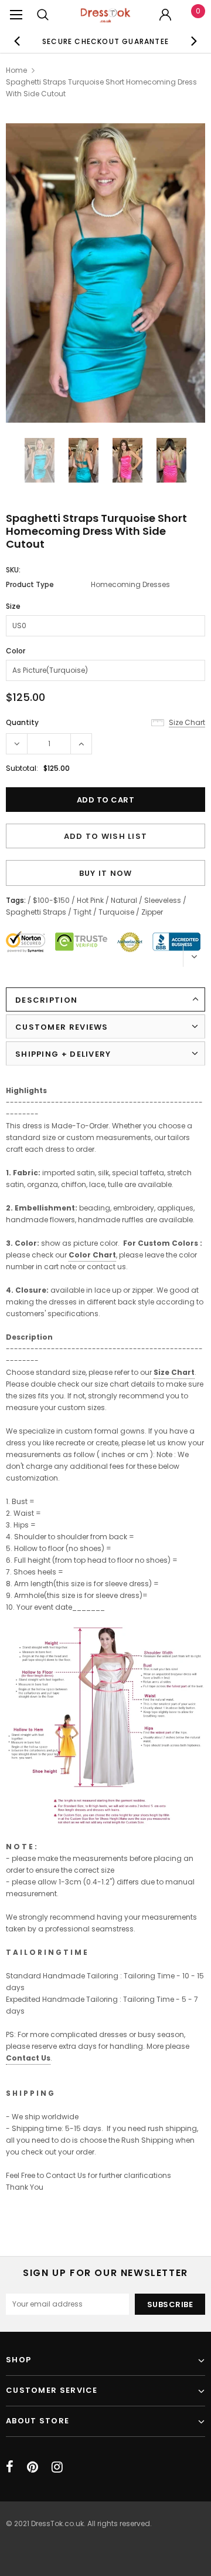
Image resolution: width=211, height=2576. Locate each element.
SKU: (13, 570)
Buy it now (106, 873)
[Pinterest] (33, 2467)
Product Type (30, 584)
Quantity (22, 722)
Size (13, 606)
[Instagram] (57, 2467)
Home (16, 70)
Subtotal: (22, 768)
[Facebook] (10, 2467)
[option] (105, 41)
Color (16, 651)
